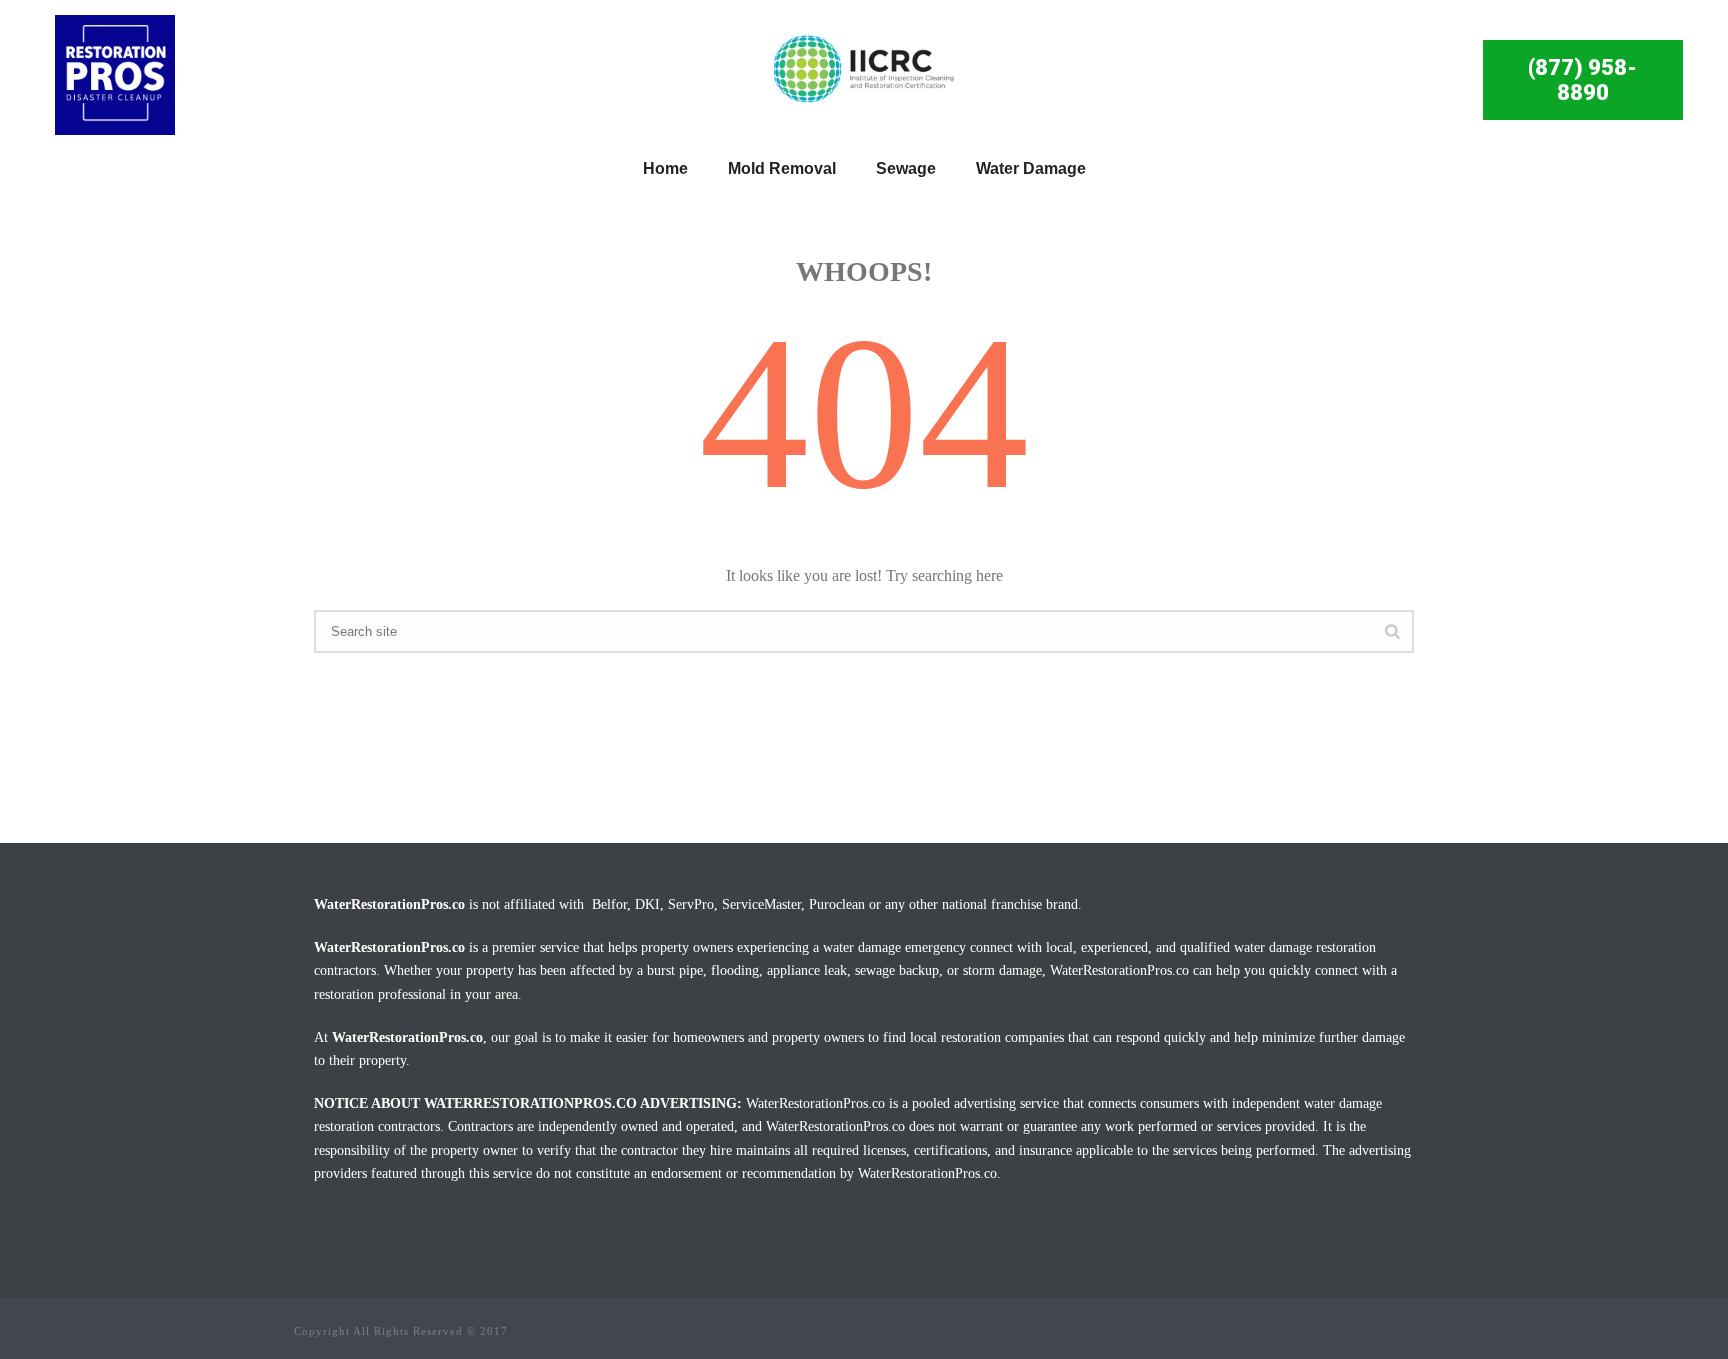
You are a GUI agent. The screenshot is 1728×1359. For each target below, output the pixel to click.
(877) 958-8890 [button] (1582, 80)
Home (665, 168)
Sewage (906, 168)
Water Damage (1031, 168)
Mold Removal (782, 168)
